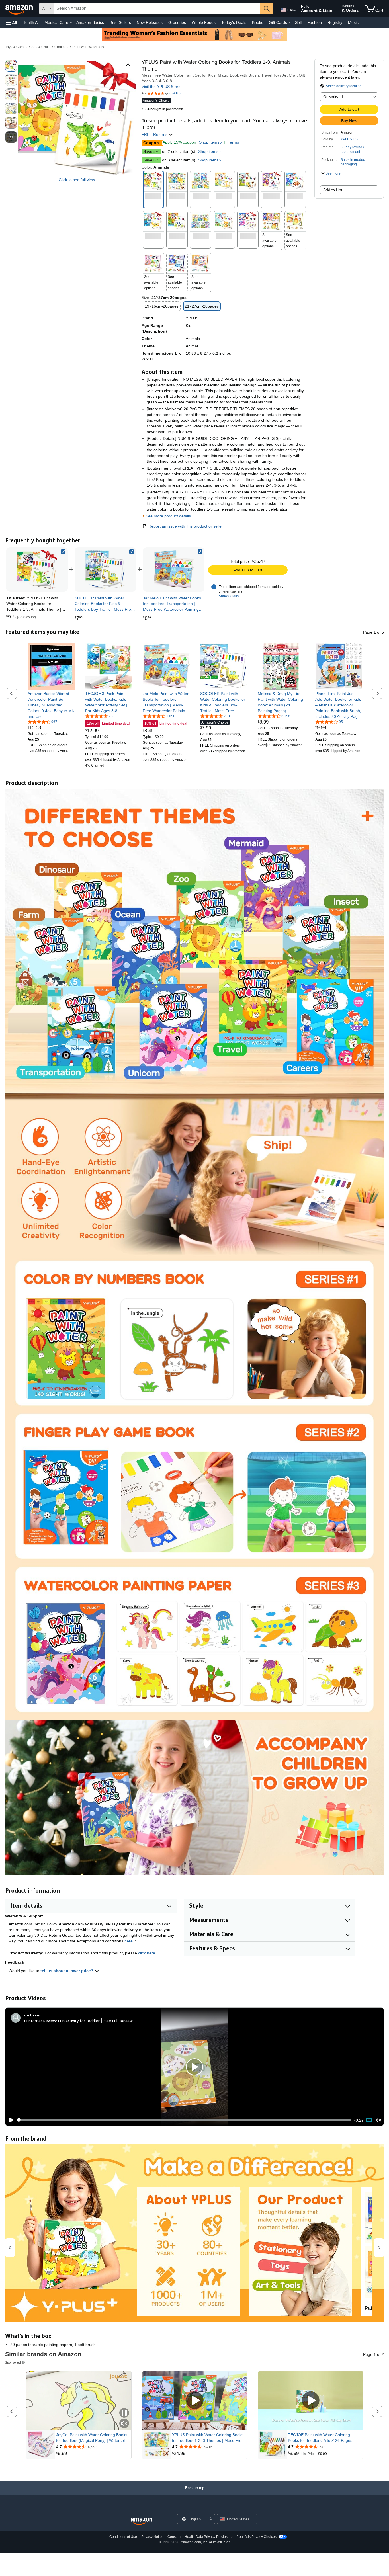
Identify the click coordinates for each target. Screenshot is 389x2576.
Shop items (209, 142)
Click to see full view (77, 180)
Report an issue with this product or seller (186, 526)
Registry (335, 22)
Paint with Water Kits (88, 47)
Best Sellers (120, 22)
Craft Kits (61, 47)
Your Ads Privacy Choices (257, 2537)
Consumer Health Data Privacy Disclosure (200, 2537)
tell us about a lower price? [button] (67, 1971)
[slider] (184, 2120)
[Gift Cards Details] (290, 23)
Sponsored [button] (13, 2362)
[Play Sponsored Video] (195, 2401)
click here (147, 1953)
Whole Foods (204, 22)
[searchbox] (157, 9)
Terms (233, 142)
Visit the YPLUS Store (161, 87)
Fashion (315, 22)
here (129, 1941)
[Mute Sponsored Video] (124, 2424)
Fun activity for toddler (79, 2021)
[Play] (10, 2120)
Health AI (31, 22)
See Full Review (118, 2021)
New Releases (150, 22)
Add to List (333, 190)
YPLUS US (349, 139)
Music (353, 22)
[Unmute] (378, 2120)
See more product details (168, 516)
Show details (229, 596)
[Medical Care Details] (71, 23)
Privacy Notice (152, 2537)
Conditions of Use (123, 2537)
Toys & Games (16, 47)
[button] (11, 23)
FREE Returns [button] (155, 134)
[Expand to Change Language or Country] (294, 11)
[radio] (11, 66)
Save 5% (151, 151)
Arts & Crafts (41, 47)
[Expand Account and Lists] (335, 11)
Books (258, 22)
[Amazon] (20, 9)
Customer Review (40, 2021)
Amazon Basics (90, 22)
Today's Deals (234, 22)
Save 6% (151, 160)
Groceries (177, 22)
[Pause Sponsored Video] (124, 2413)
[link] (105, 569)
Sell (298, 22)
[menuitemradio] (369, 2120)
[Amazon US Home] (142, 2521)
